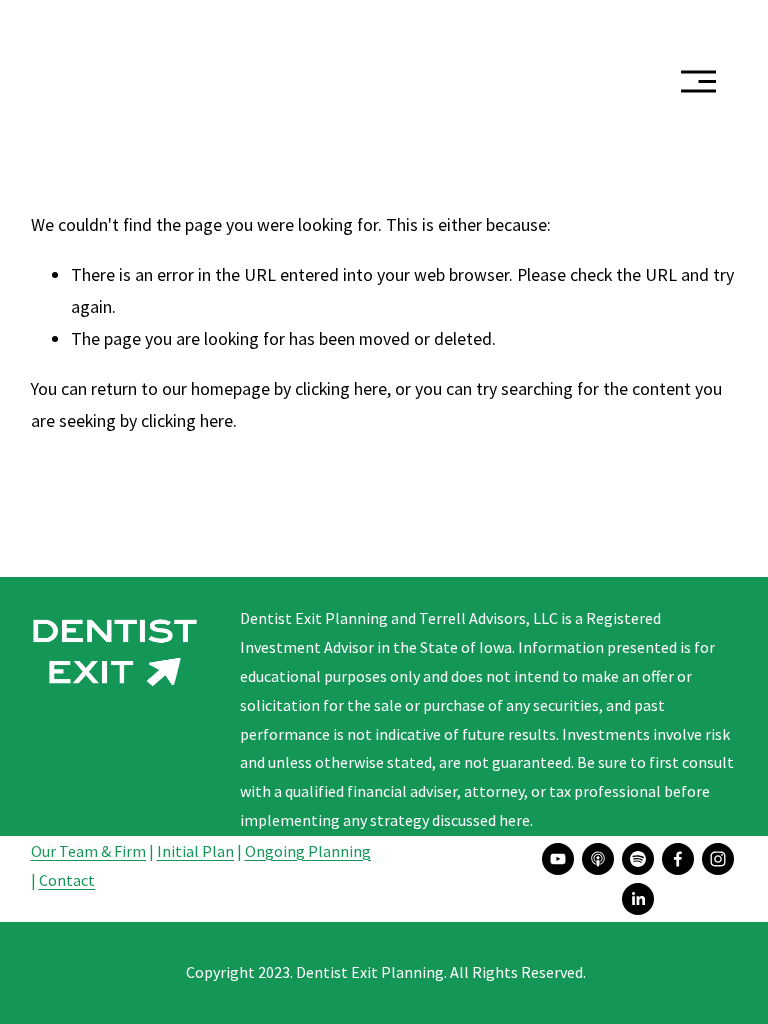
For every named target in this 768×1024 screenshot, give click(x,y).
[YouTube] (558, 859)
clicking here (341, 388)
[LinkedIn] (638, 899)
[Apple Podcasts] (598, 859)
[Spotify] (638, 859)
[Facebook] (678, 859)
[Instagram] (718, 859)
